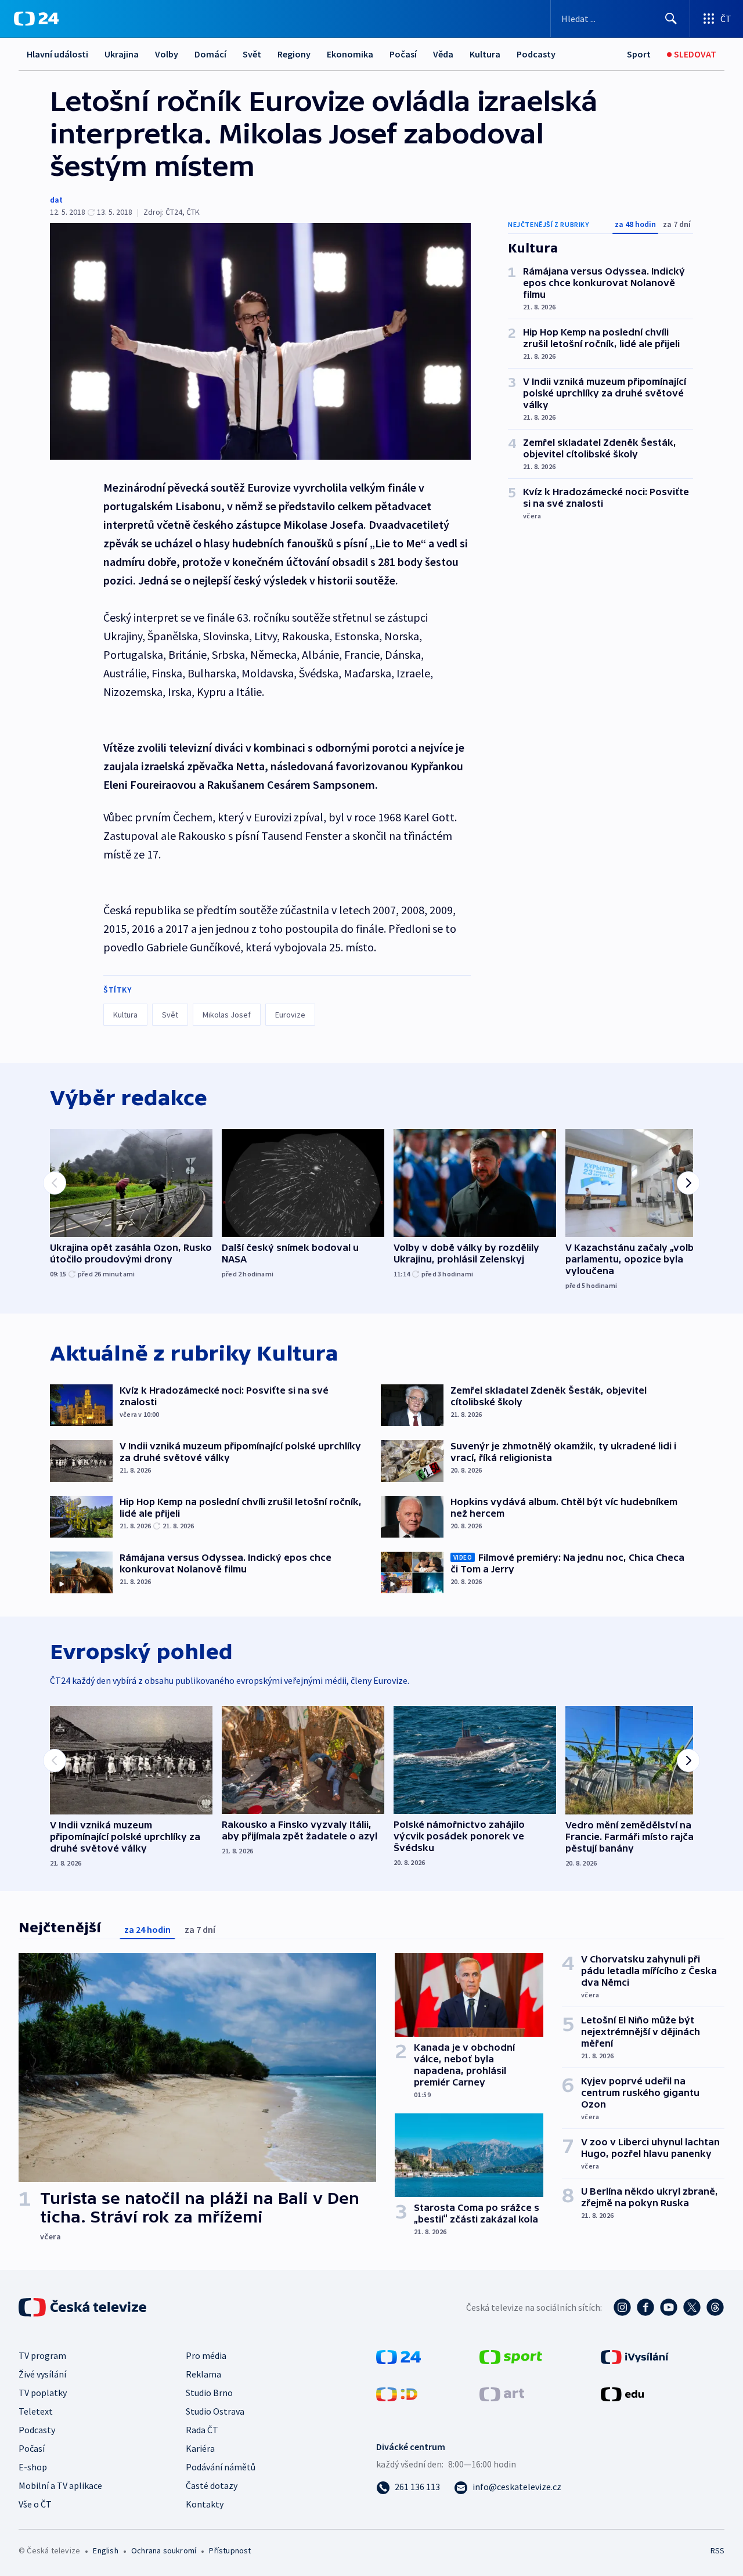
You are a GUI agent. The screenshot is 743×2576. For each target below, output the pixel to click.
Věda (443, 54)
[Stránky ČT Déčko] (397, 2393)
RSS (717, 2550)
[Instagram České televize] (622, 2307)
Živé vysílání (42, 2374)
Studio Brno (209, 2393)
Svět (252, 54)
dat (56, 200)
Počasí (403, 54)
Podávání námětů (221, 2467)
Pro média (206, 2355)
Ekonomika (350, 54)
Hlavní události (57, 54)
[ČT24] (36, 19)
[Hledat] (671, 19)
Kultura (485, 54)
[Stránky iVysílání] (635, 2356)
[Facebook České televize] (645, 2307)
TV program (42, 2355)
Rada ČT (202, 2430)
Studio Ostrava (215, 2411)
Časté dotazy (212, 2485)
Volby (167, 54)
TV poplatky (43, 2393)
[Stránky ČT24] (398, 2356)
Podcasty (536, 54)
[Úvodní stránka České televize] (84, 2307)
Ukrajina (122, 54)
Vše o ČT (35, 2504)
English (105, 2550)
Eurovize (290, 1015)
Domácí (210, 54)
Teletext (36, 2411)
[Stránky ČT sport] (511, 2356)
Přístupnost (230, 2550)
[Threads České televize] (715, 2307)
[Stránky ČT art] (502, 2393)
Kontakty (205, 2504)
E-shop (33, 2467)
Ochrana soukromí (164, 2550)
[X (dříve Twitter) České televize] (692, 2307)
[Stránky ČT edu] (622, 2393)
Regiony (294, 54)
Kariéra (200, 2448)
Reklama (203, 2374)
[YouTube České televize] (669, 2307)
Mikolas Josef (227, 1015)
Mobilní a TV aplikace (60, 2485)
